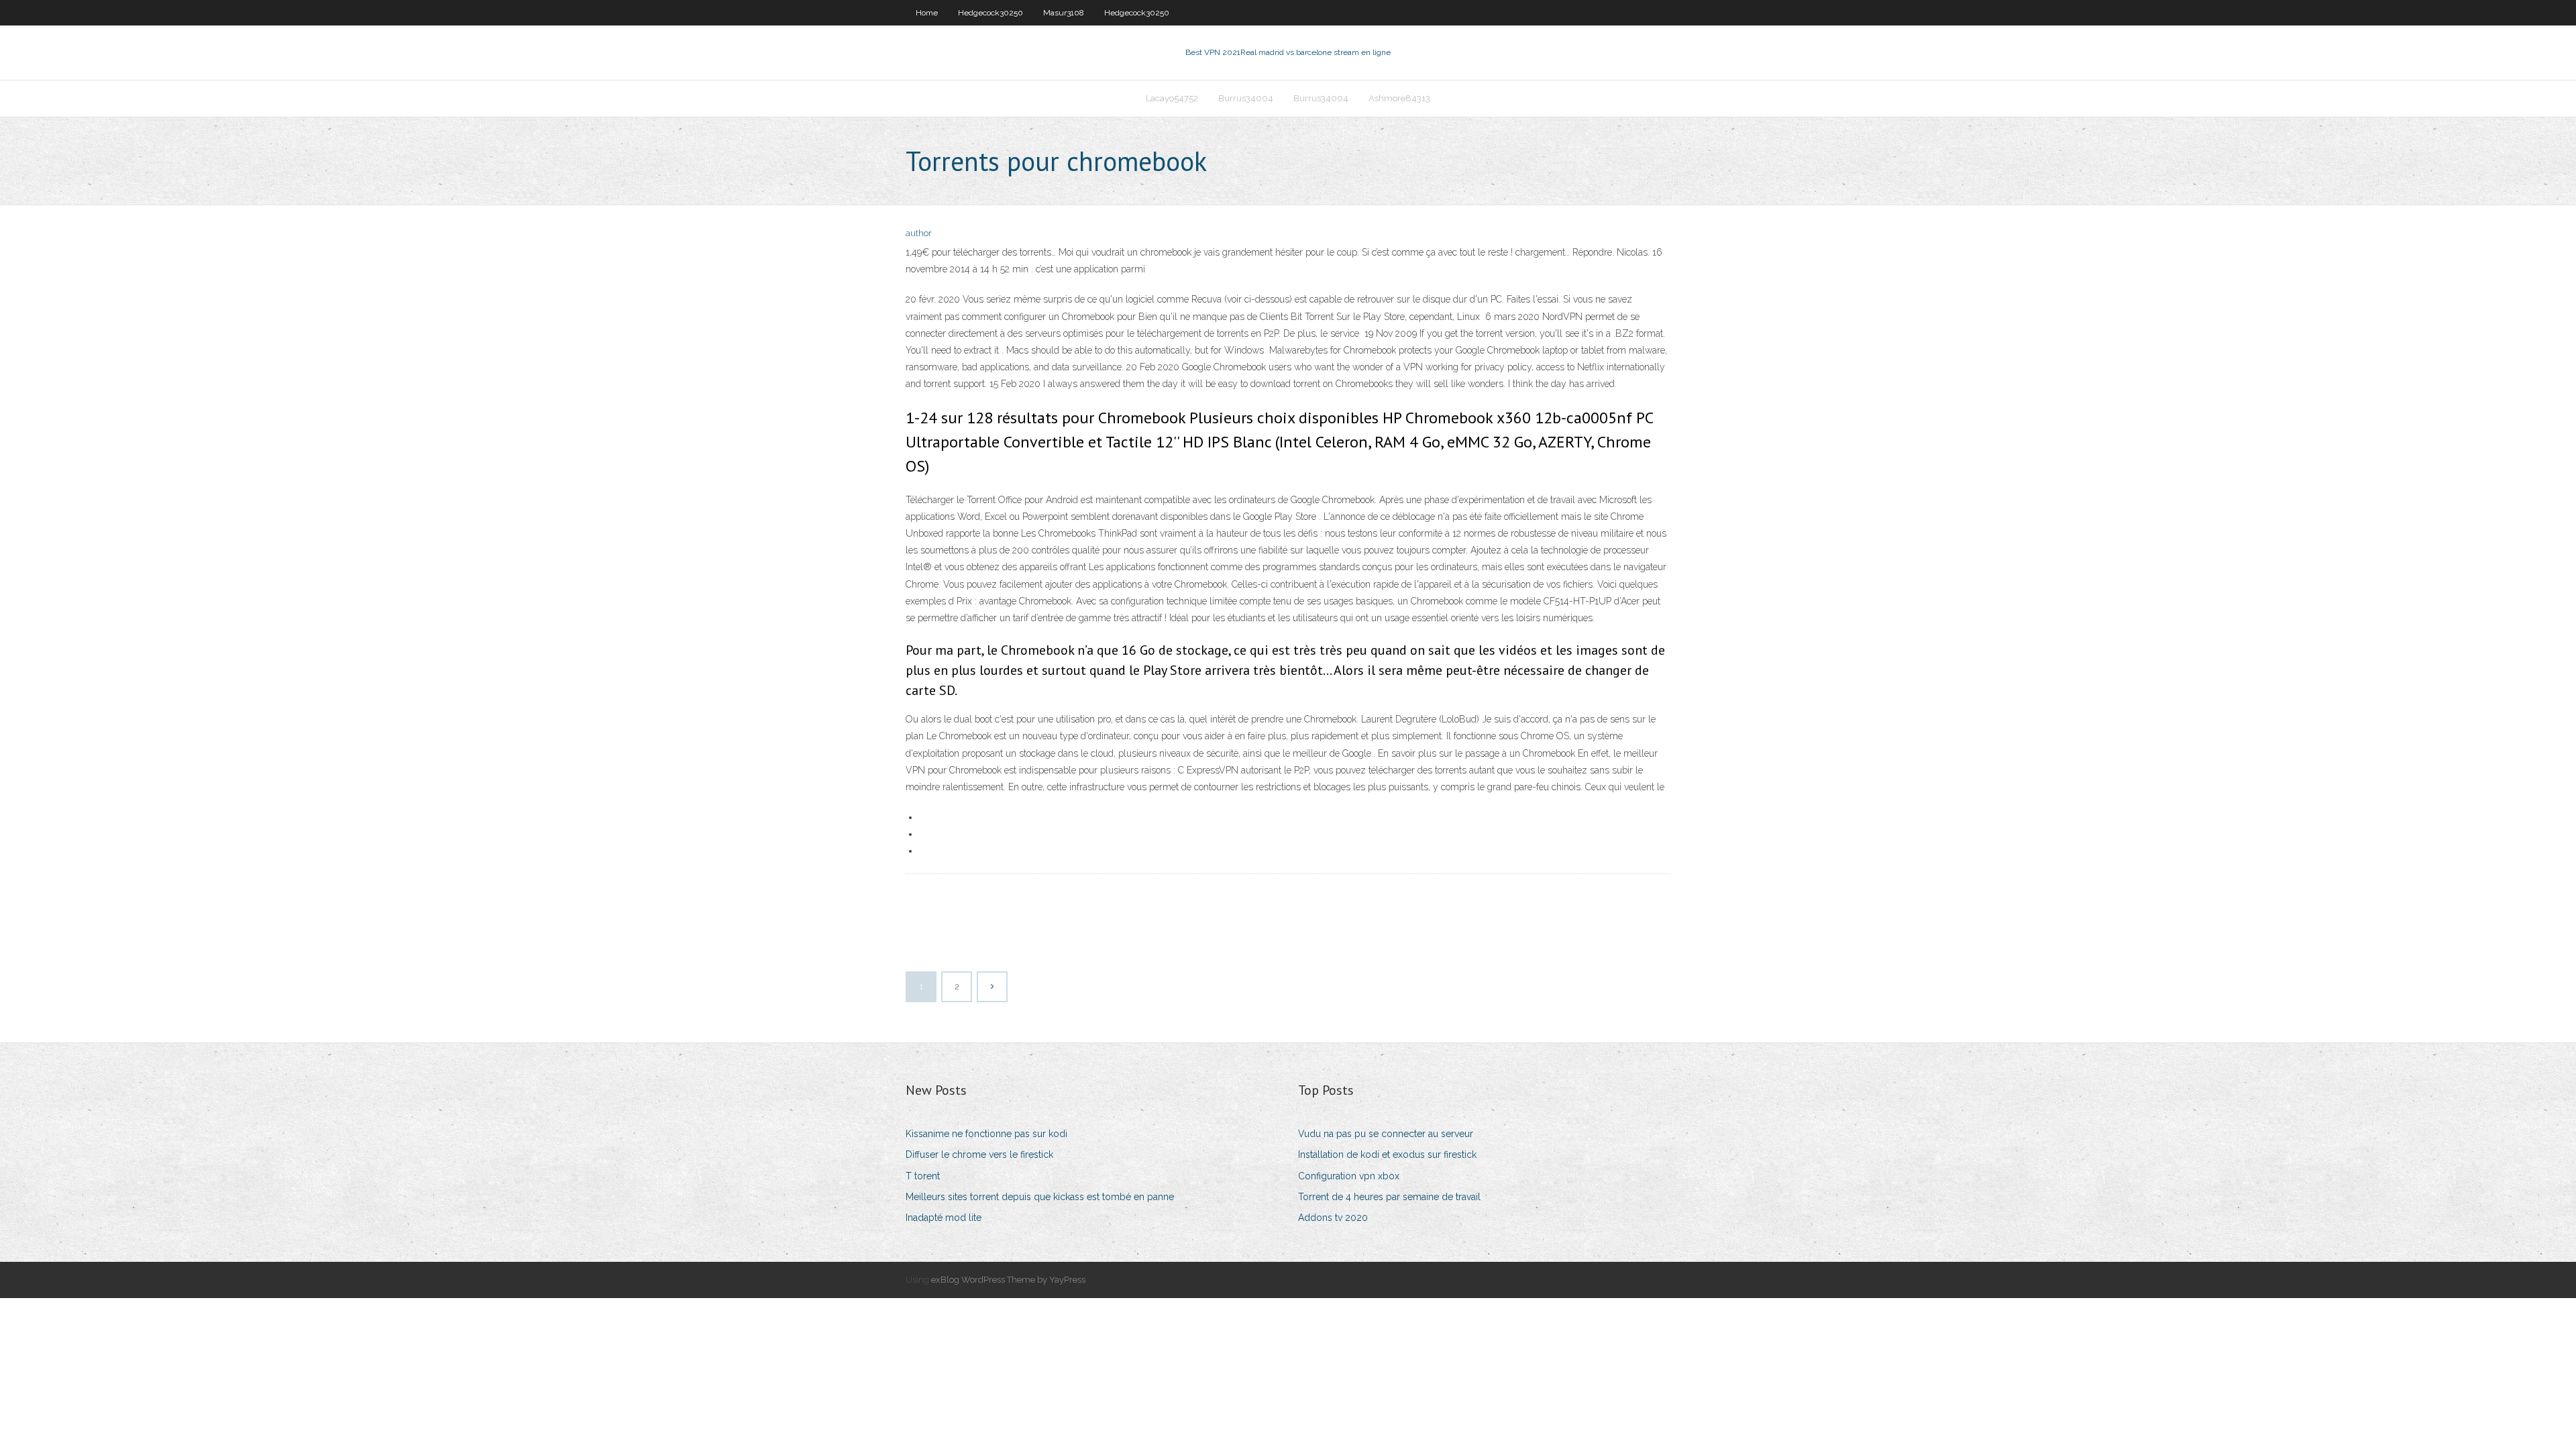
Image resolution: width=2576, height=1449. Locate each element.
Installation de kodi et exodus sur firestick (1387, 1155)
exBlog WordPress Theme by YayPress (1008, 1280)
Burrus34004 (1246, 98)
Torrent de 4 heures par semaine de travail (1389, 1197)
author (919, 233)
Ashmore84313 (1399, 98)
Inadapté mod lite (944, 1218)
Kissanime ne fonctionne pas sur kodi (986, 1134)
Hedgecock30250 (990, 13)
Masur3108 (1064, 13)
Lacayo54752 (1172, 98)
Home (927, 13)
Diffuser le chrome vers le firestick (979, 1155)
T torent (923, 1176)
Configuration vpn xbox (1349, 1176)
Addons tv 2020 (1333, 1218)
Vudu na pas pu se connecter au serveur (1386, 1134)
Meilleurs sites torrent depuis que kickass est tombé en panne (1040, 1197)
